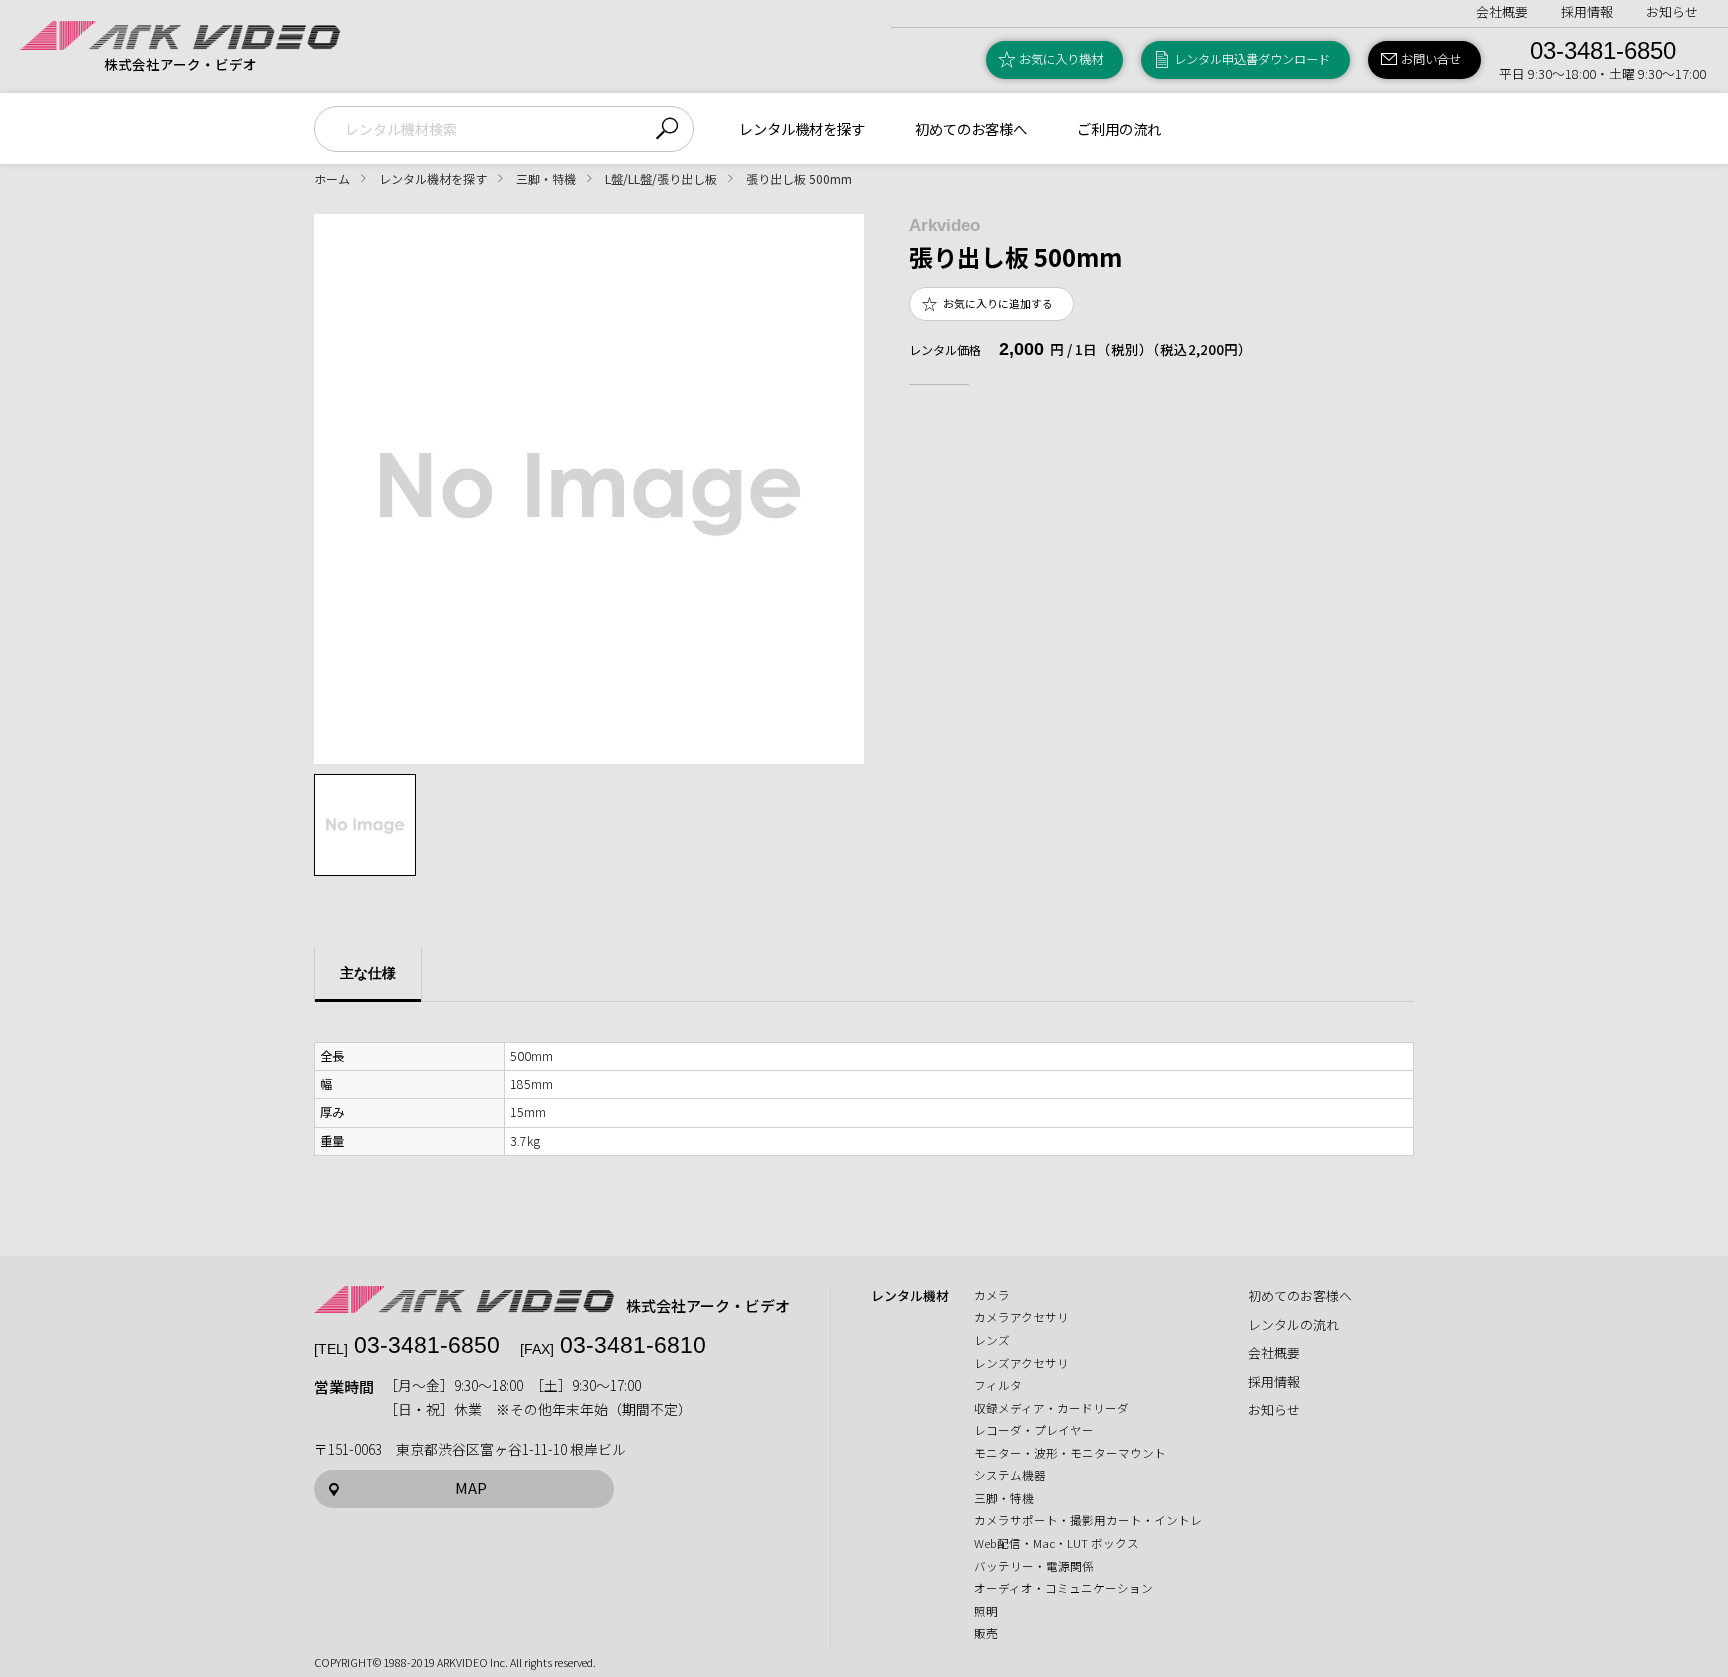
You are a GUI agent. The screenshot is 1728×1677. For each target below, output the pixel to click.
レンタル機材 (910, 1296)
